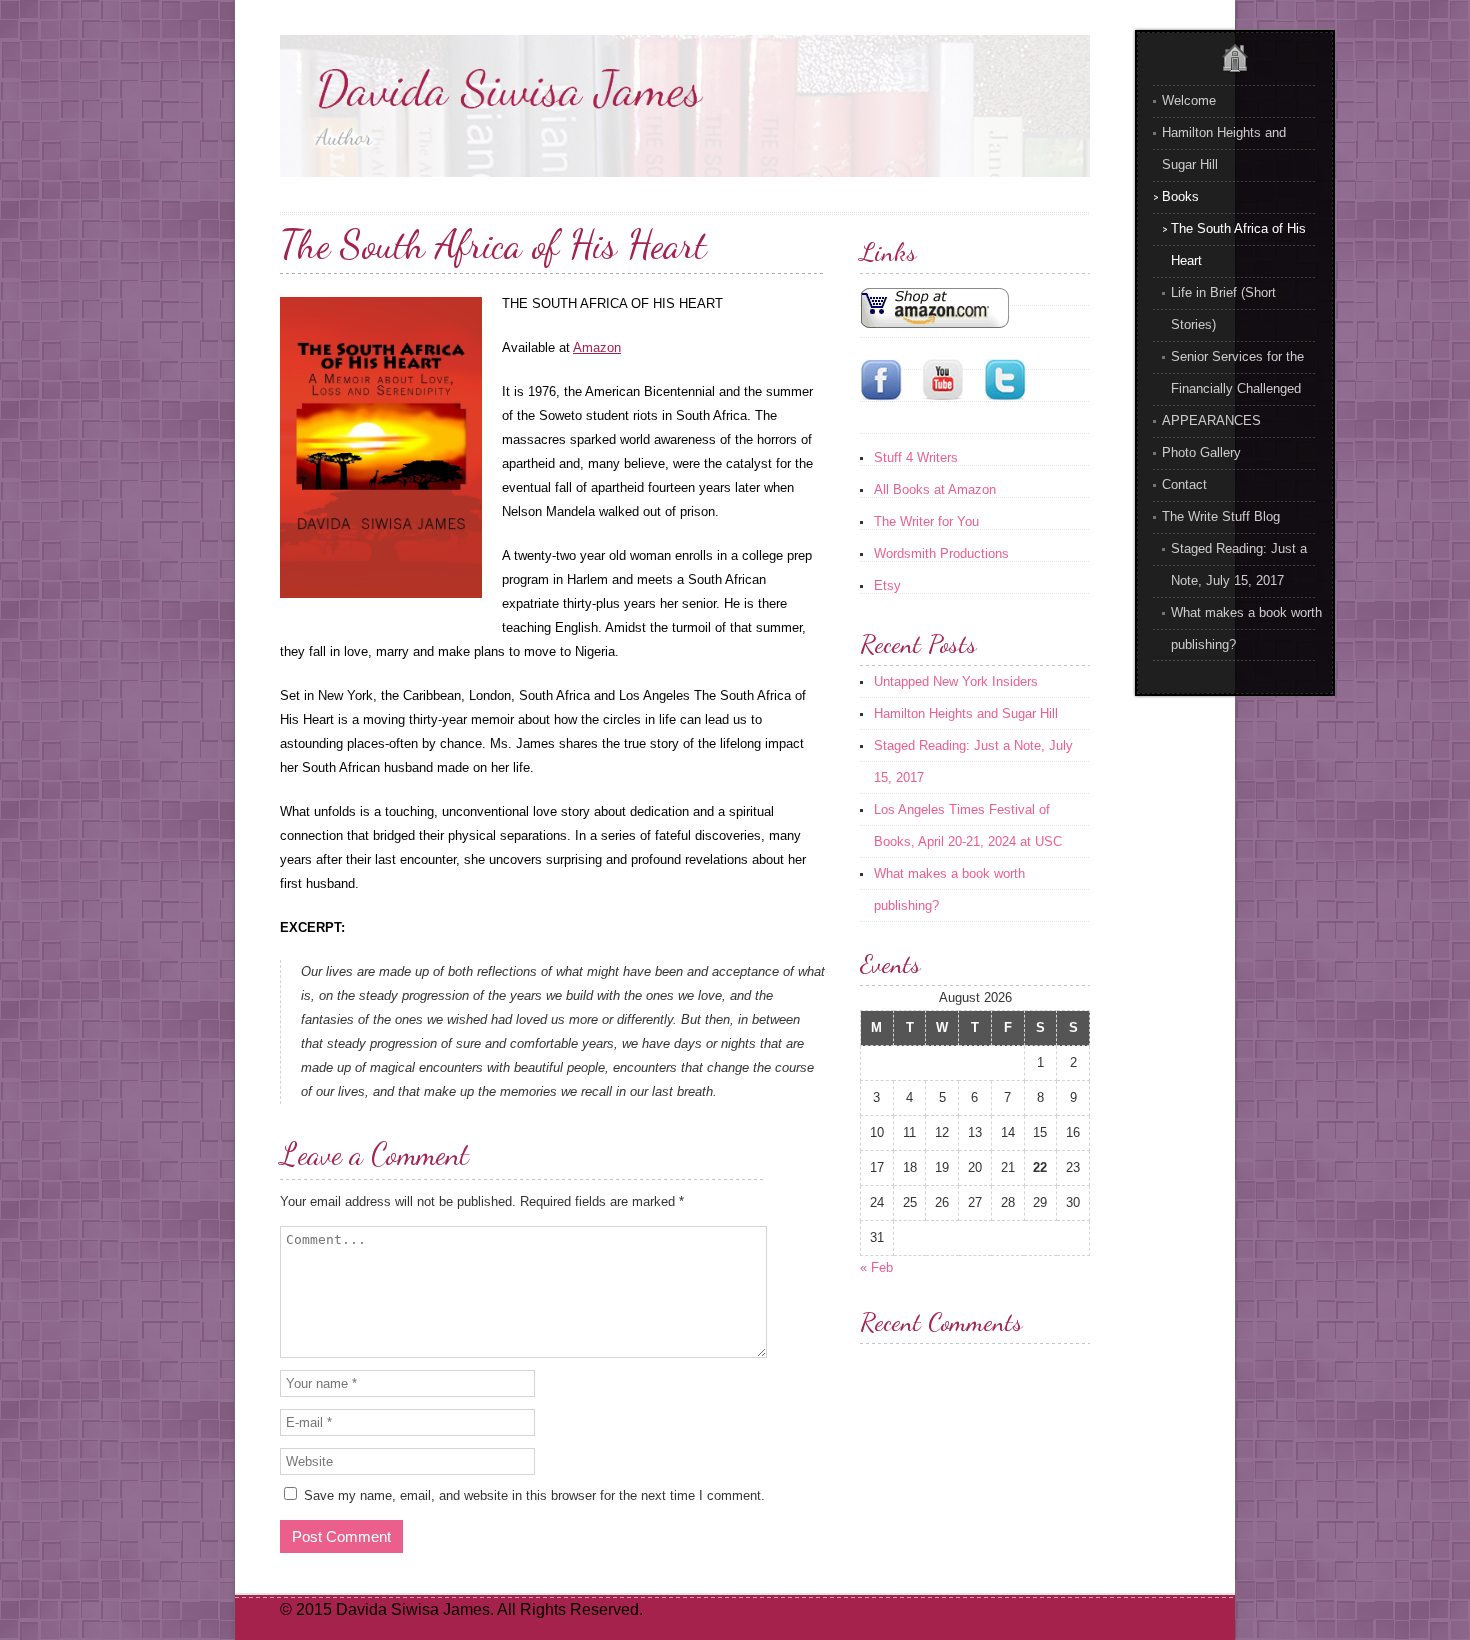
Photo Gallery (1201, 452)
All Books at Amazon (935, 489)
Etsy (887, 585)
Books (1180, 196)
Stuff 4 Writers (916, 457)
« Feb (876, 1267)
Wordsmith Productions (941, 553)
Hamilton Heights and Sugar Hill (966, 713)
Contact (1184, 484)
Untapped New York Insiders (956, 681)
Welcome (1189, 100)
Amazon (597, 347)
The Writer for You (926, 521)
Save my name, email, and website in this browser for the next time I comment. (534, 1495)
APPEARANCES (1211, 420)
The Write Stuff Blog (1221, 516)
